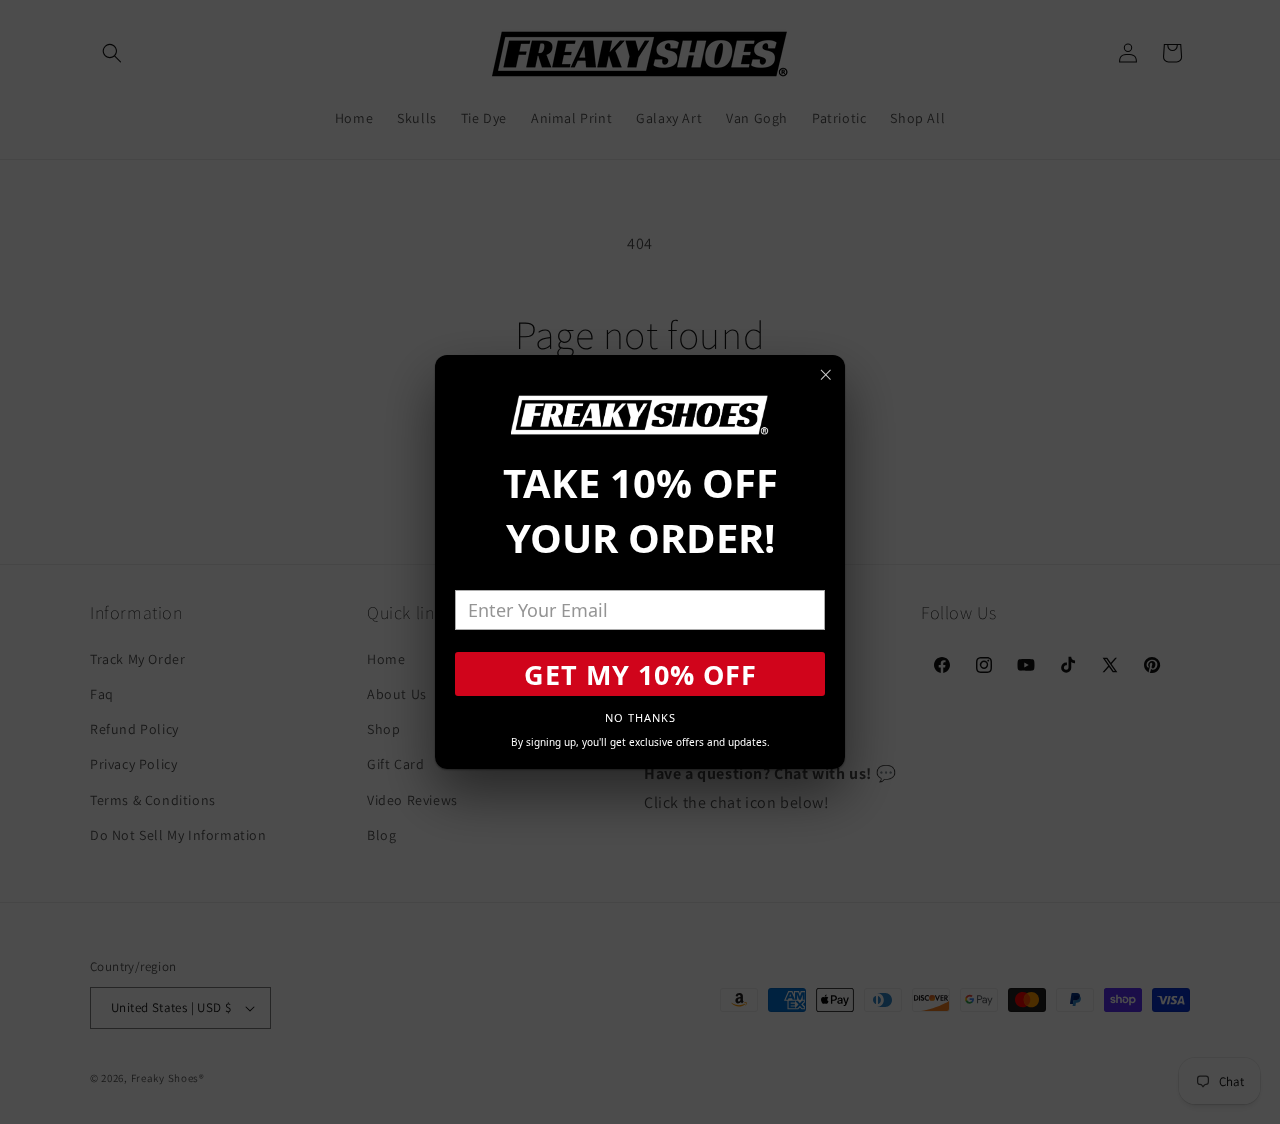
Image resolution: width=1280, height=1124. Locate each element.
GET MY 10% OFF (640, 674)
